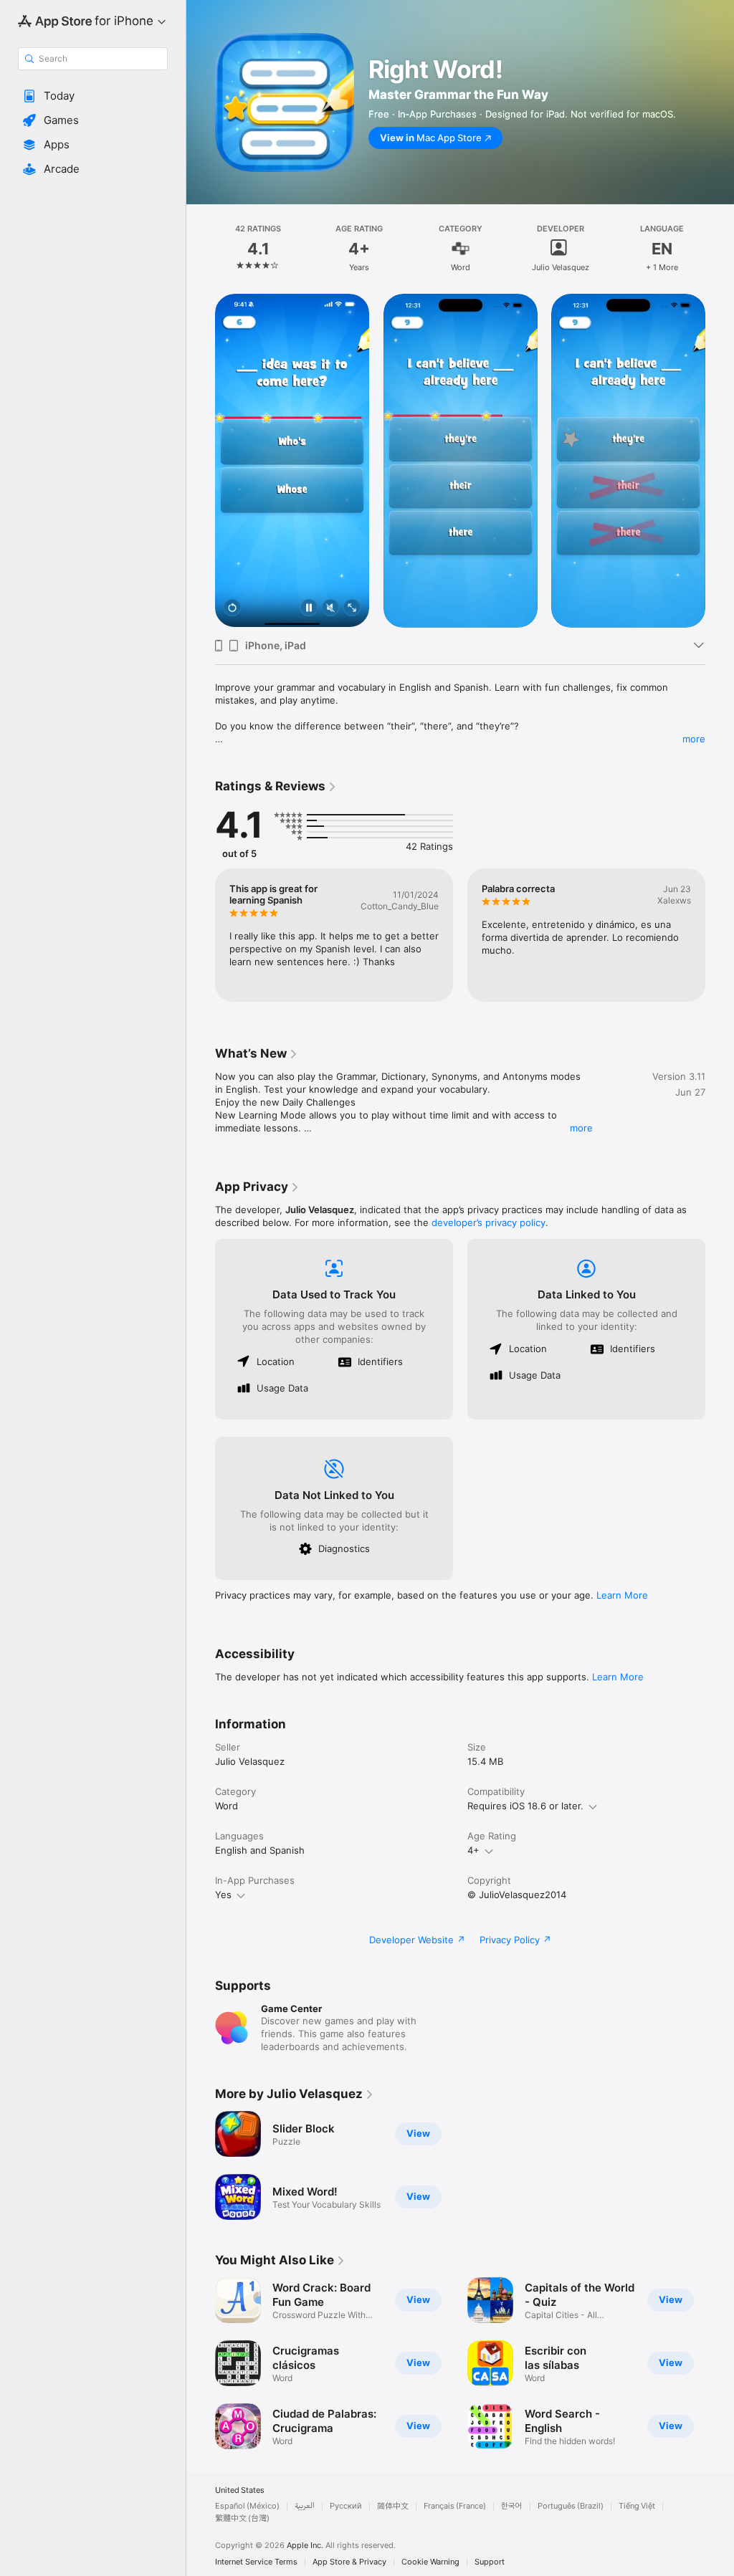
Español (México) (247, 2506)
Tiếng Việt (637, 2506)
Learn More (622, 1595)
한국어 (512, 2506)
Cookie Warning (430, 2562)
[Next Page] (720, 249)
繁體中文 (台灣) (242, 2518)
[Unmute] (330, 609)
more (694, 739)
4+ (473, 1850)
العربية (305, 2506)
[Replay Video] (232, 609)
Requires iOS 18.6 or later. (525, 1806)
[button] (93, 96)
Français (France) (455, 2506)
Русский (346, 2506)
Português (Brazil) (571, 2506)
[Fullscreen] (352, 609)
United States (240, 2490)
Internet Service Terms (256, 2562)
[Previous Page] (201, 249)
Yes (223, 1895)
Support (490, 2562)
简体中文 (393, 2506)
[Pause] (309, 609)
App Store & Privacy (349, 2562)
